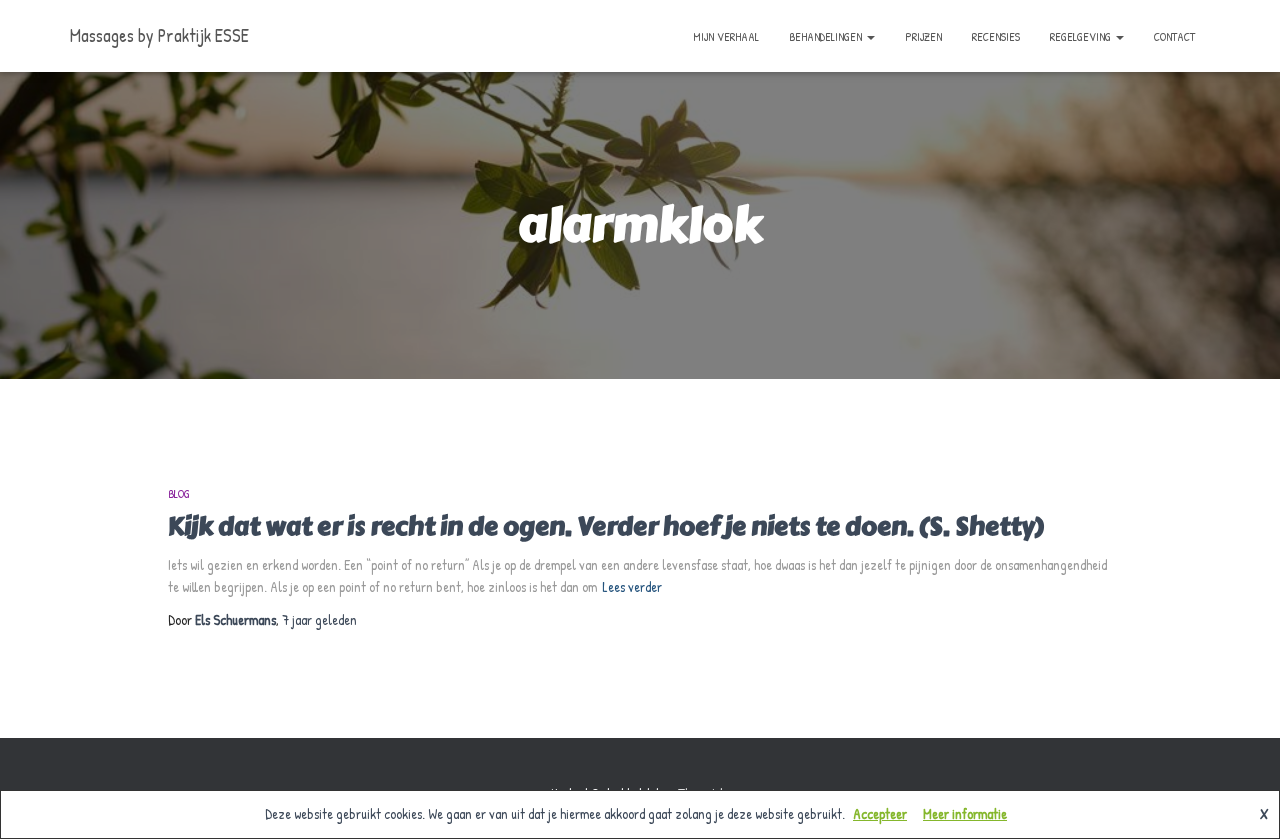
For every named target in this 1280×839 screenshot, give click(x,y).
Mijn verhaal (726, 36)
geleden (319, 619)
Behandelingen (827, 36)
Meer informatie (965, 813)
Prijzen (923, 36)
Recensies (996, 36)
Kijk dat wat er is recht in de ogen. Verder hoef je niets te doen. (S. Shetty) (606, 526)
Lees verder (632, 586)
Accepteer (880, 813)
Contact (1174, 36)
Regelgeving (1082, 36)
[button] (870, 36)
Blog (179, 493)
